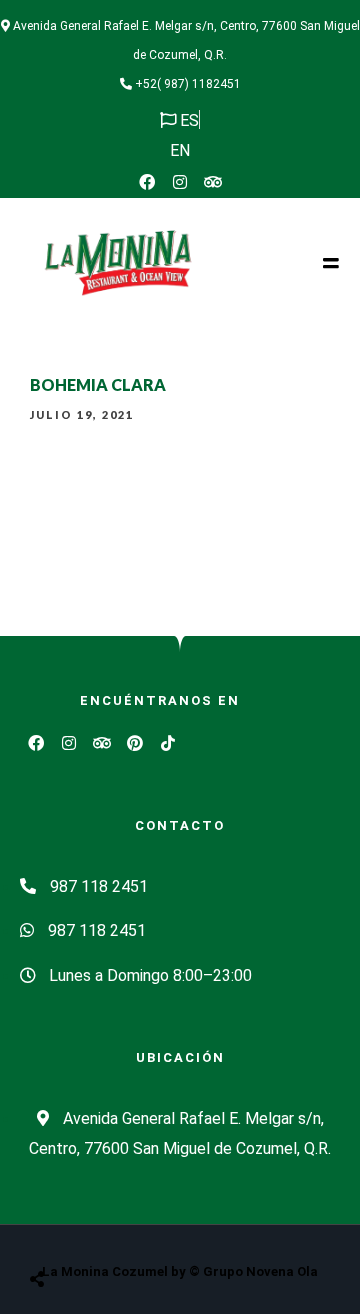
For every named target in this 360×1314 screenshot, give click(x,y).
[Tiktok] (168, 743)
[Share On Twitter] (87, 1228)
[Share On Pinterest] (118, 1228)
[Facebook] (147, 182)
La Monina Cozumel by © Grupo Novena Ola (180, 1271)
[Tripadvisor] (213, 182)
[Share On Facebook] (56, 1228)
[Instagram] (180, 182)
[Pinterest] (135, 743)
